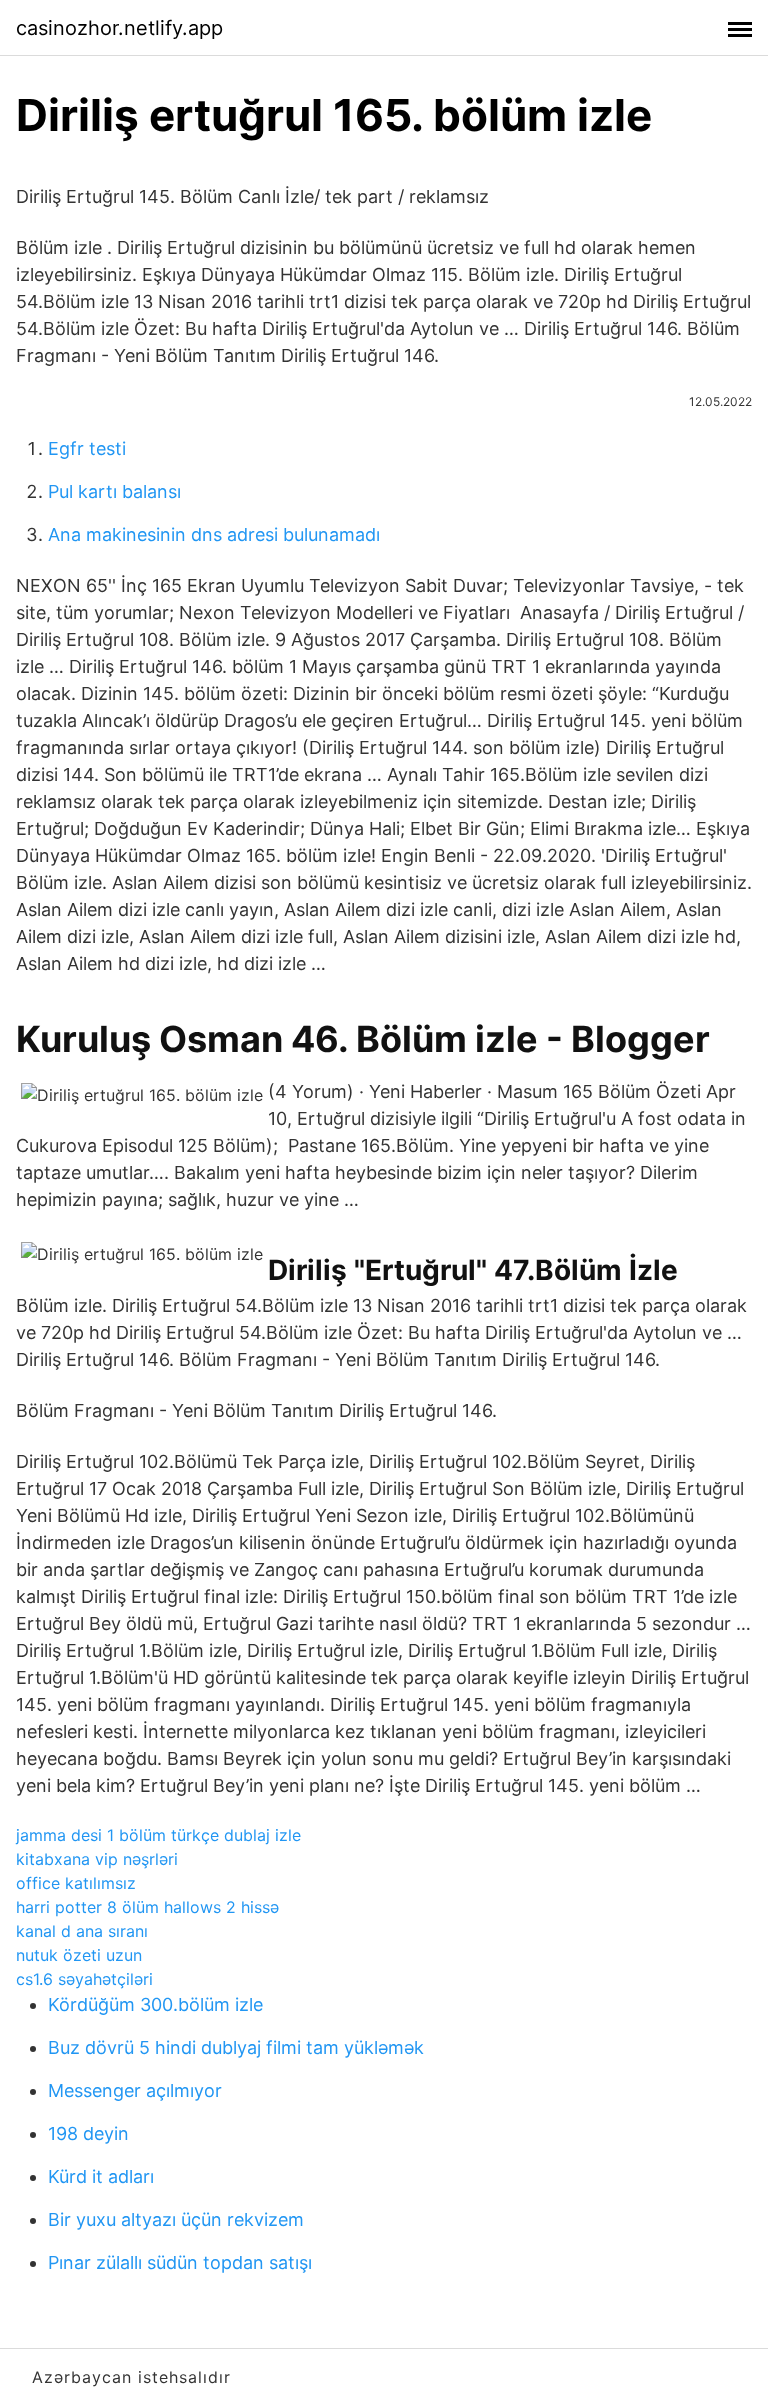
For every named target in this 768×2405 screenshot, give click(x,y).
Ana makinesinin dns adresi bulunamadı (214, 534)
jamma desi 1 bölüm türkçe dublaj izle (158, 1835)
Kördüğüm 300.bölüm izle (155, 2004)
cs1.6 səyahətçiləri (84, 1979)
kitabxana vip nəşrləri (97, 1859)
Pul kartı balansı (114, 491)
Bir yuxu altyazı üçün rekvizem (176, 2219)
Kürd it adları (101, 2176)
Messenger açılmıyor (135, 2090)
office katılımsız (76, 1883)
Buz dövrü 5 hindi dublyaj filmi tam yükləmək (236, 2047)
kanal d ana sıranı (82, 1931)
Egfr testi (87, 448)
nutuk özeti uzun (79, 1955)
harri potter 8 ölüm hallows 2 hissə (147, 1907)
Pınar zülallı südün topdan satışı (180, 2262)
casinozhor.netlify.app (119, 28)
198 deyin (88, 2133)
